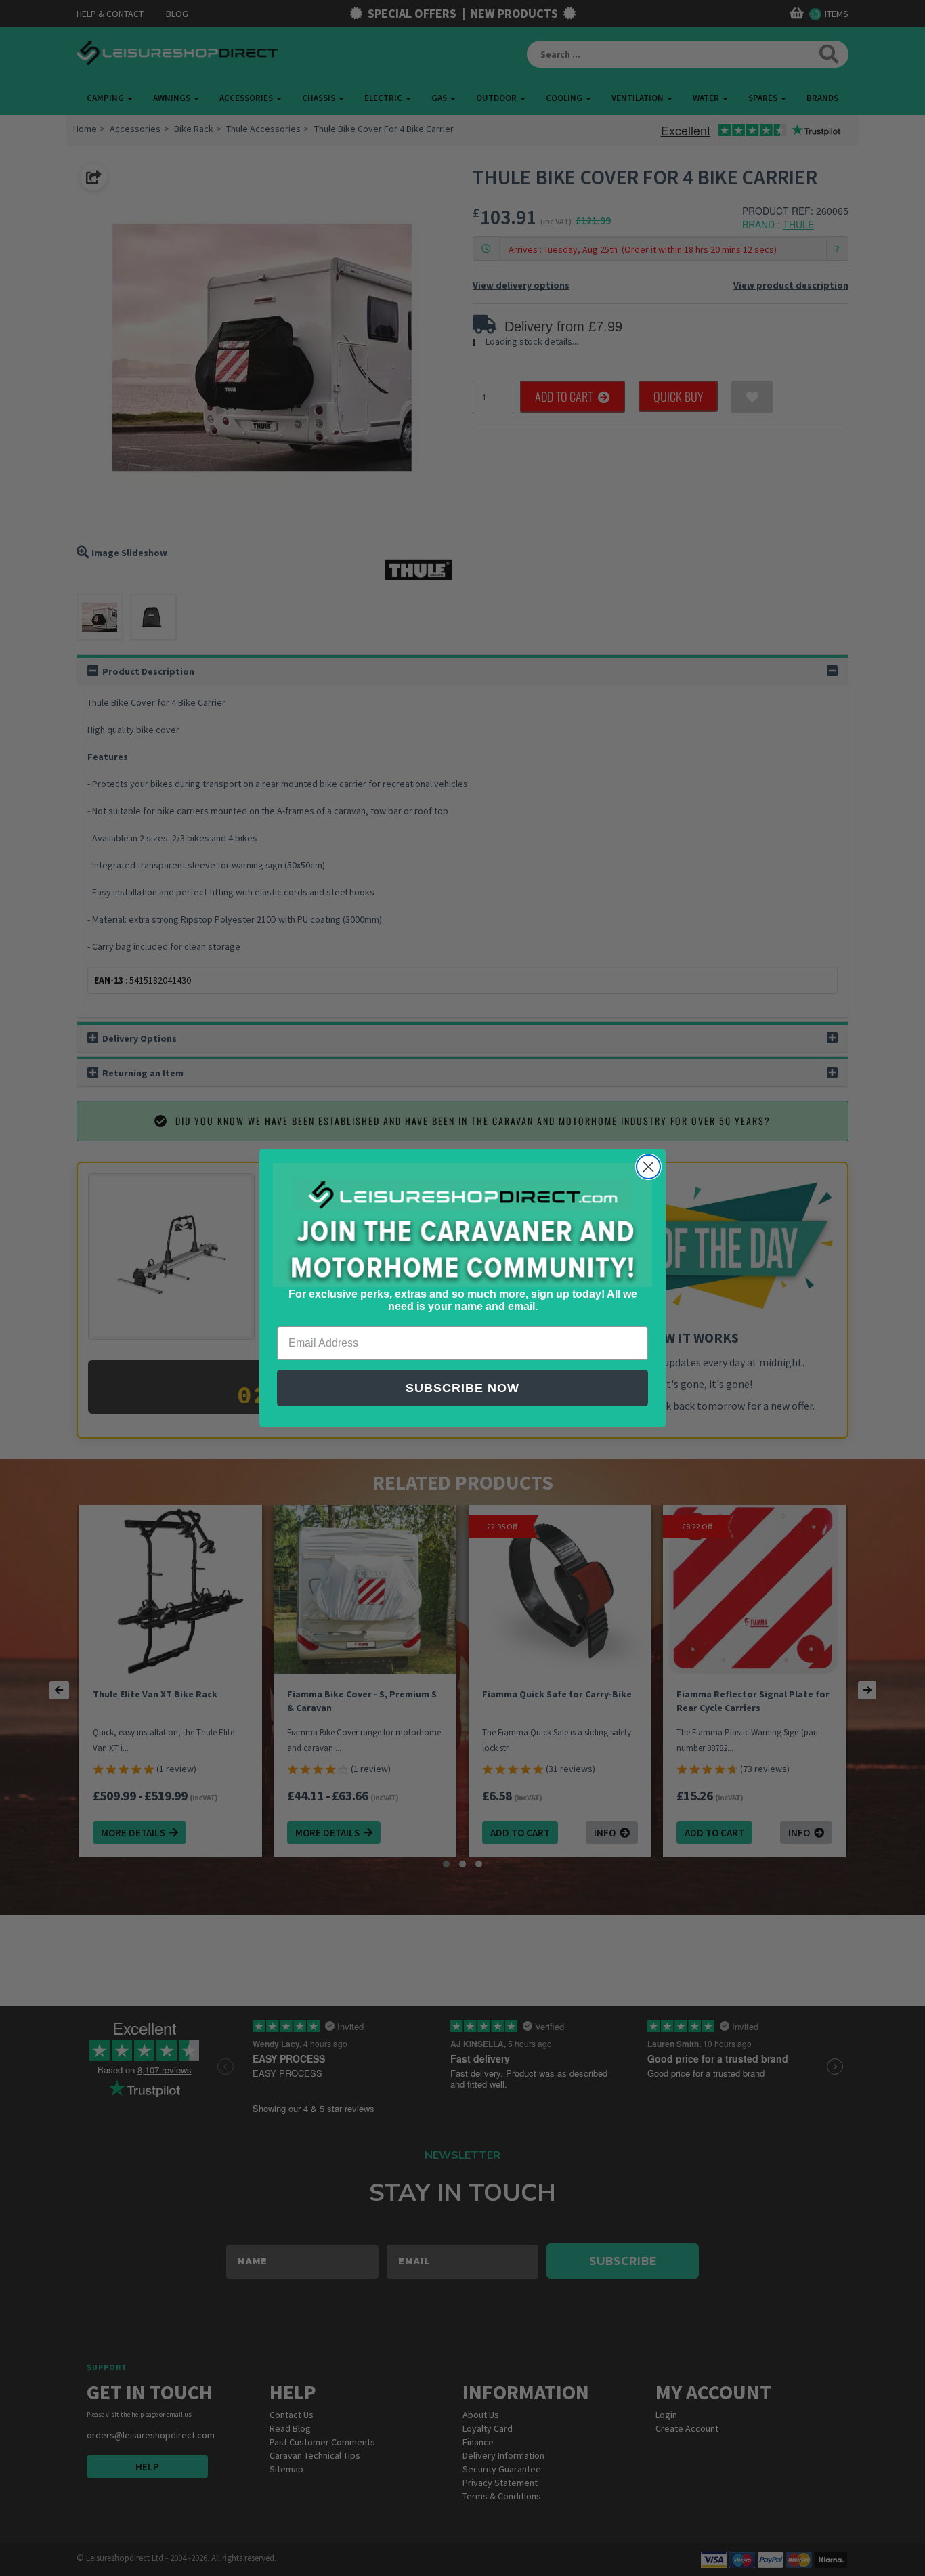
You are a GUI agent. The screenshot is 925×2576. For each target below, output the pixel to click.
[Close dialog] (648, 1167)
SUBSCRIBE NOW (462, 1388)
